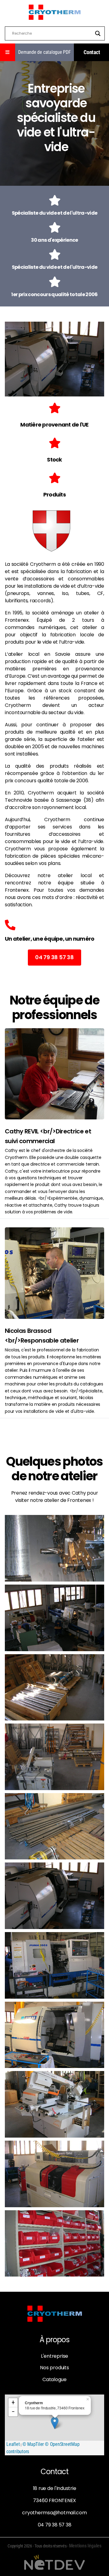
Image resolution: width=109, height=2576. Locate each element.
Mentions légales (85, 2546)
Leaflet (13, 2444)
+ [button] (13, 2403)
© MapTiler (33, 2444)
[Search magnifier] (98, 33)
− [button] (13, 2412)
